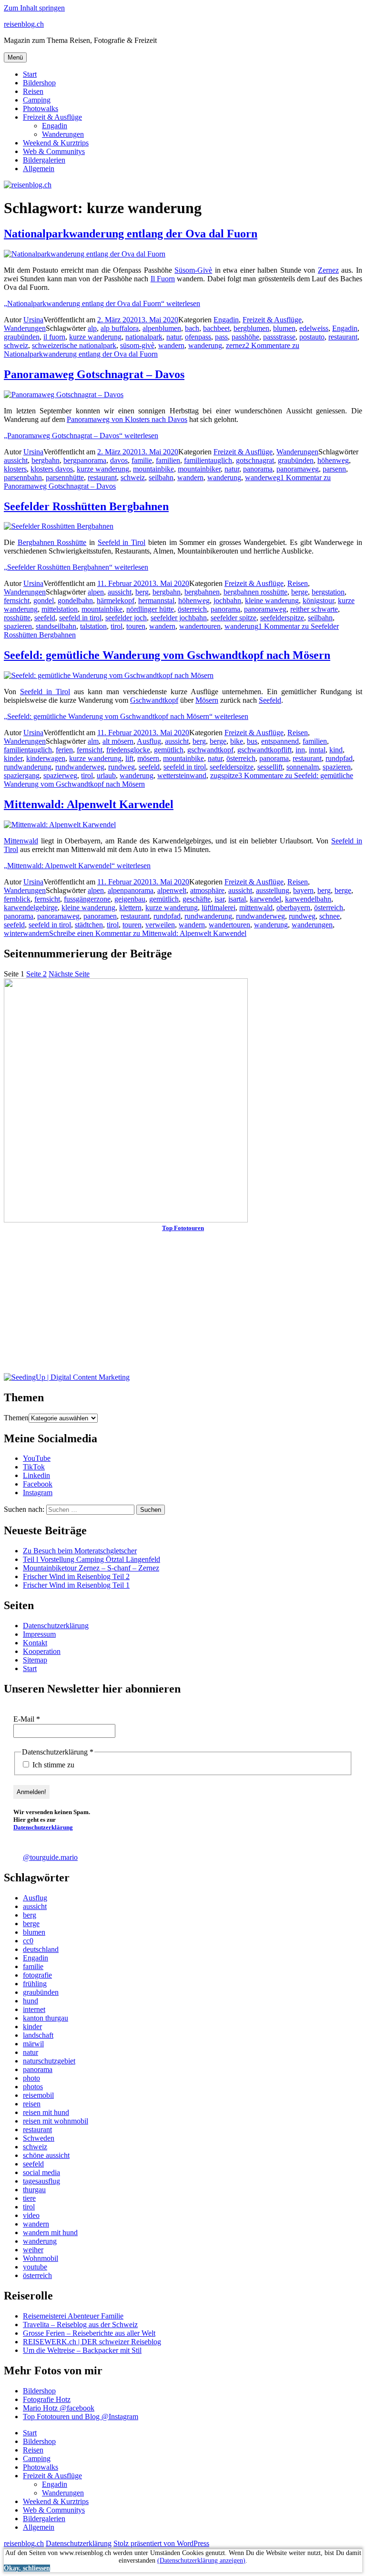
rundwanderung (28, 767)
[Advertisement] (183, 1306)
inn (300, 750)
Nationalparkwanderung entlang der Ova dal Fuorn (131, 234)
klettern (130, 908)
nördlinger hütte (150, 609)
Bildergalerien (44, 160)
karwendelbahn (308, 899)
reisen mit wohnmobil (56, 2121)
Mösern (207, 700)
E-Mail (27, 1719)
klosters (15, 469)
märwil (33, 2044)
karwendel (265, 899)
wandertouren (200, 626)
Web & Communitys (54, 151)
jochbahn (227, 600)
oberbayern (293, 908)
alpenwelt (172, 890)
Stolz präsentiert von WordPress (161, 2543)
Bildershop (39, 83)
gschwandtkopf (210, 750)
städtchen (89, 925)
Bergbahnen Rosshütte (52, 542)
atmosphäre (207, 890)
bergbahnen (202, 592)
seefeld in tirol (80, 618)
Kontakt (35, 1643)
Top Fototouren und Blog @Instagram (81, 2417)
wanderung (205, 345)
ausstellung (273, 890)
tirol (117, 626)
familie (142, 460)
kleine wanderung (272, 600)
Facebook (38, 1484)
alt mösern (118, 741)
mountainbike (153, 469)
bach (192, 328)
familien (168, 460)
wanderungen (312, 925)
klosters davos (52, 469)
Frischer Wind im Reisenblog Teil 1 (76, 1585)
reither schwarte (314, 609)
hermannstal (156, 600)
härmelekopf (116, 600)
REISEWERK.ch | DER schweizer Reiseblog (92, 2342)
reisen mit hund (46, 2112)
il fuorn (54, 337)
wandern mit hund (50, 2232)
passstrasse (279, 337)
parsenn (334, 469)
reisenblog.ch (24, 24)
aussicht (16, 460)
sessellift (270, 767)
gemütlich (169, 750)
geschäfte (197, 899)
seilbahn (161, 477)
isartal (237, 899)
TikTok (34, 1467)
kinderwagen (46, 758)
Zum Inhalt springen (34, 8)
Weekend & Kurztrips (56, 143)
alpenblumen (162, 328)
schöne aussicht (46, 2155)
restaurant (343, 337)
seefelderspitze (282, 618)
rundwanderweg (80, 767)
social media (41, 2172)
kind (336, 750)
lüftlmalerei (219, 908)
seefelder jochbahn (179, 618)
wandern (171, 345)
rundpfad (339, 758)
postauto (312, 337)
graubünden (22, 337)
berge (300, 592)
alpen (96, 592)
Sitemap (35, 1660)
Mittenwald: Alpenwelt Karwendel (89, 804)
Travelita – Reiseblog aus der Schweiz (80, 2325)
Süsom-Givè (193, 270)
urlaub (106, 775)
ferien (64, 750)
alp (92, 328)
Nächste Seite (69, 974)
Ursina (33, 320)
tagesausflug (41, 2181)
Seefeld (270, 700)
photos (33, 2087)
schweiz (16, 345)
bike (237, 741)
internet (34, 2009)
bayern (303, 890)
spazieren (18, 626)
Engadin (55, 126)
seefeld (45, 618)
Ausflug (149, 741)
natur (174, 337)
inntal (317, 750)
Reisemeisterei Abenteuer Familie (73, 2316)
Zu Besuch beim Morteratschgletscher (80, 1551)
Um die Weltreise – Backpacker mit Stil (82, 2350)
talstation (93, 626)
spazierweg (60, 775)
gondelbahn (75, 600)
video (31, 2215)
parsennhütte (65, 477)
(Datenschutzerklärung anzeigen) (201, 2561)
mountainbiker (199, 469)
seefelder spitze (234, 618)
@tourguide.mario (50, 1857)
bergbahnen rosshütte (255, 592)
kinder (13, 758)
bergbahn (46, 460)
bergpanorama (85, 460)
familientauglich (208, 460)
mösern (148, 758)
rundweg (122, 767)
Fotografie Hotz (47, 2399)
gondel (44, 600)
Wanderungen (63, 134)
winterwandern (26, 933)
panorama (258, 469)
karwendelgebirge (31, 908)
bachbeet (216, 328)
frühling (35, 1984)
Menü (15, 57)
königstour (318, 600)
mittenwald (256, 908)
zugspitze (224, 775)
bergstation (328, 592)
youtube (35, 2267)
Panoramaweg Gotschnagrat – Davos (94, 374)
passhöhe (245, 337)
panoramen (100, 916)
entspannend (280, 741)
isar (219, 899)
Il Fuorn (163, 279)
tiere (29, 2198)
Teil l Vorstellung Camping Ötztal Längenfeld (91, 1559)
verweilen (160, 925)
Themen (16, 1418)
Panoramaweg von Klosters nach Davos (127, 419)
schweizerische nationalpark (74, 345)
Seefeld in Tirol (122, 542)
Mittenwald (21, 841)
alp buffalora (120, 328)
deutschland (41, 1949)
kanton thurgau (46, 2018)
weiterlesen (102, 303)
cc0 (28, 1941)
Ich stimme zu (52, 1765)
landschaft (38, 2035)
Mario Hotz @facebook (59, 2408)
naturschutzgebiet (49, 2061)
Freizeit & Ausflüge (52, 117)
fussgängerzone (87, 899)
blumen (284, 328)
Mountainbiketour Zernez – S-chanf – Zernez (91, 1568)
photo (31, 2078)
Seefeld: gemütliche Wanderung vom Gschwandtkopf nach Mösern (167, 655)
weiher (33, 2250)
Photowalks (41, 108)
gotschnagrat (255, 460)
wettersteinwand (182, 775)
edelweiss (314, 328)
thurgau (34, 2190)
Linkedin (36, 1475)
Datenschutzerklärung (56, 1626)
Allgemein (39, 169)
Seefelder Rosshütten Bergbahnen (86, 506)
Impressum (39, 1634)
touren (136, 626)
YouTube (37, 1458)
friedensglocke (128, 750)
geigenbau (130, 899)
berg (142, 592)
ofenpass (198, 337)
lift (129, 758)
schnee (330, 916)
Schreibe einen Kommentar (148, 933)
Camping (37, 100)
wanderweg (263, 477)
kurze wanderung (95, 337)
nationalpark (144, 337)
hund (30, 2001)
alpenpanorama (131, 890)
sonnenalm (303, 767)
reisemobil (38, 2095)
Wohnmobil (41, 2258)
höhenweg (333, 460)
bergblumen (251, 328)
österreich (192, 609)
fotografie (37, 1975)
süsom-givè (137, 345)
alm (93, 741)
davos (119, 460)
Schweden (39, 2138)
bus (252, 741)
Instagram (38, 1493)
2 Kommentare (152, 350)
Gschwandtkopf (154, 700)
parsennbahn (23, 477)
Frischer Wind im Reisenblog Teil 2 (76, 1576)
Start (30, 74)
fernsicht (17, 600)
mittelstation (60, 609)
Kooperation (42, 1651)
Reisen (33, 91)
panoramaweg (298, 469)
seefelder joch (126, 618)
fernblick (17, 899)
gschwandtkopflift (264, 750)
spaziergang (22, 775)
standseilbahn (56, 626)
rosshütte (17, 618)
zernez (236, 345)
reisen (32, 2104)
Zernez (328, 270)
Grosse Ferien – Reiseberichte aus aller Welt (89, 2333)
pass (221, 337)
